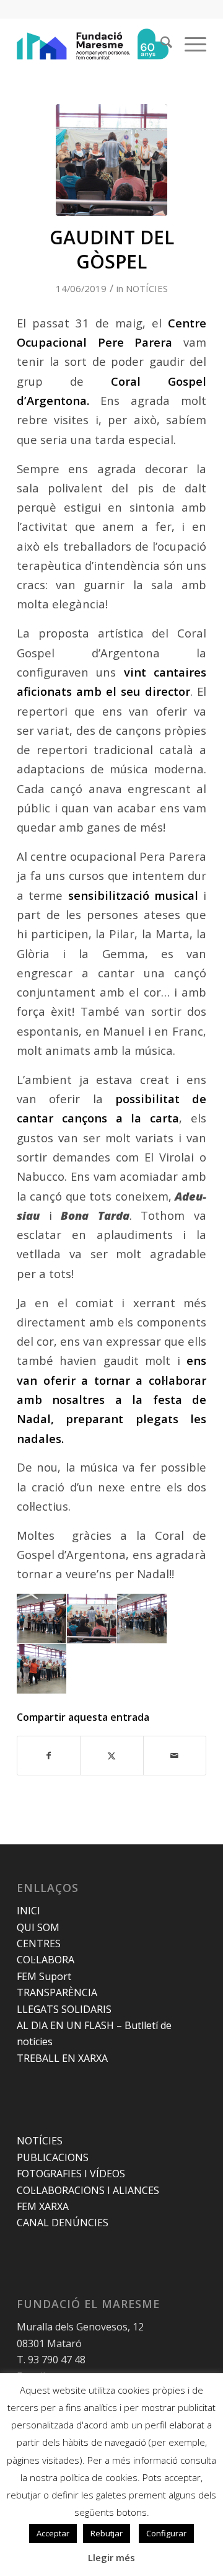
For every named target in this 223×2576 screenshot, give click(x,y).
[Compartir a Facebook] (49, 1756)
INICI (28, 1911)
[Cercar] (160, 44)
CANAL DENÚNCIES (63, 2223)
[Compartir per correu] (175, 1756)
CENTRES (39, 1943)
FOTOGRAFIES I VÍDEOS (71, 2174)
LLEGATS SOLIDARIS (64, 2009)
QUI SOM (38, 1927)
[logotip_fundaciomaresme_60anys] (93, 44)
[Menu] (189, 44)
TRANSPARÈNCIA (57, 1992)
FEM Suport (44, 1976)
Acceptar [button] (53, 2533)
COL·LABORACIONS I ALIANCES (88, 2190)
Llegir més (111, 2557)
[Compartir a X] (111, 1756)
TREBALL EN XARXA (62, 2058)
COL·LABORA (46, 1960)
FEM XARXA (43, 2206)
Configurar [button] (166, 2533)
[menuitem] (160, 44)
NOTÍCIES (147, 288)
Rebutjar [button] (107, 2533)
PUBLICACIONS (53, 2157)
